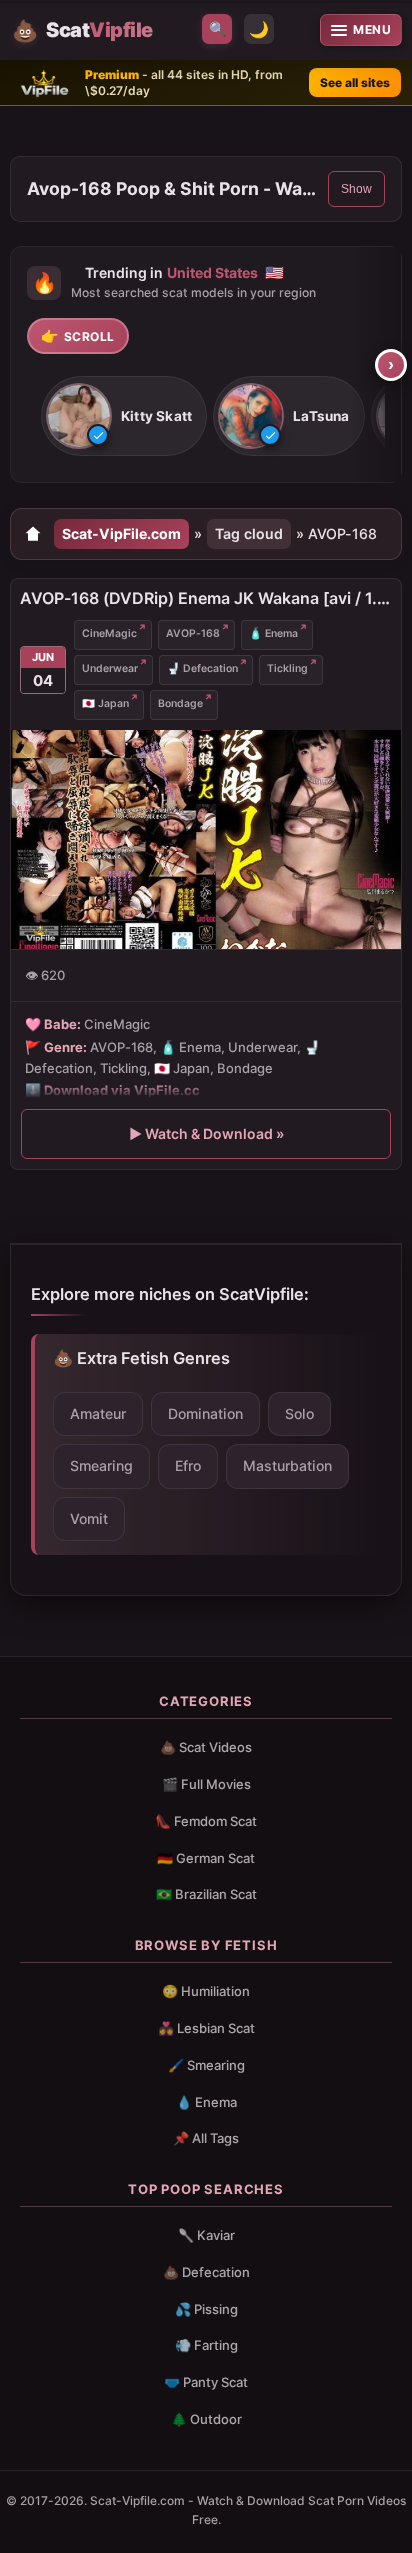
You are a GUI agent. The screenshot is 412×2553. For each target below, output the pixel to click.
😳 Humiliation (206, 1991)
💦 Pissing (206, 2309)
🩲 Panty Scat (206, 2382)
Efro (188, 1465)
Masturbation (287, 1465)
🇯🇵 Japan (105, 703)
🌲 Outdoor (206, 2419)
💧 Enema (206, 2102)
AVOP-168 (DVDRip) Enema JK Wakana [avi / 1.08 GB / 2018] (206, 598)
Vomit (89, 1518)
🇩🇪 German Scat (206, 1858)
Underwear (110, 668)
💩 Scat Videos (206, 1747)
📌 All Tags (206, 2138)
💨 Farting (206, 2345)
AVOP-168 (193, 633)
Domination (205, 1413)
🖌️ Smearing (206, 2065)
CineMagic (109, 633)
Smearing (101, 1465)
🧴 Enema (273, 633)
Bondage (180, 703)
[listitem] (124, 417)
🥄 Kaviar (206, 2235)
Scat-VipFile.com (121, 533)
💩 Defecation (206, 2272)
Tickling (287, 668)
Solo (299, 1413)
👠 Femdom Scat (206, 1821)
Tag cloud (249, 533)
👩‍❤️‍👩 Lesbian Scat (206, 2028)
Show (356, 189)
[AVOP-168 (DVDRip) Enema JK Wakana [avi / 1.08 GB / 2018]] (206, 839)
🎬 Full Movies (206, 1784)
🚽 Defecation (202, 668)
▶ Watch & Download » (206, 1133)
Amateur (98, 1413)
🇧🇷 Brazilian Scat (206, 1894)
